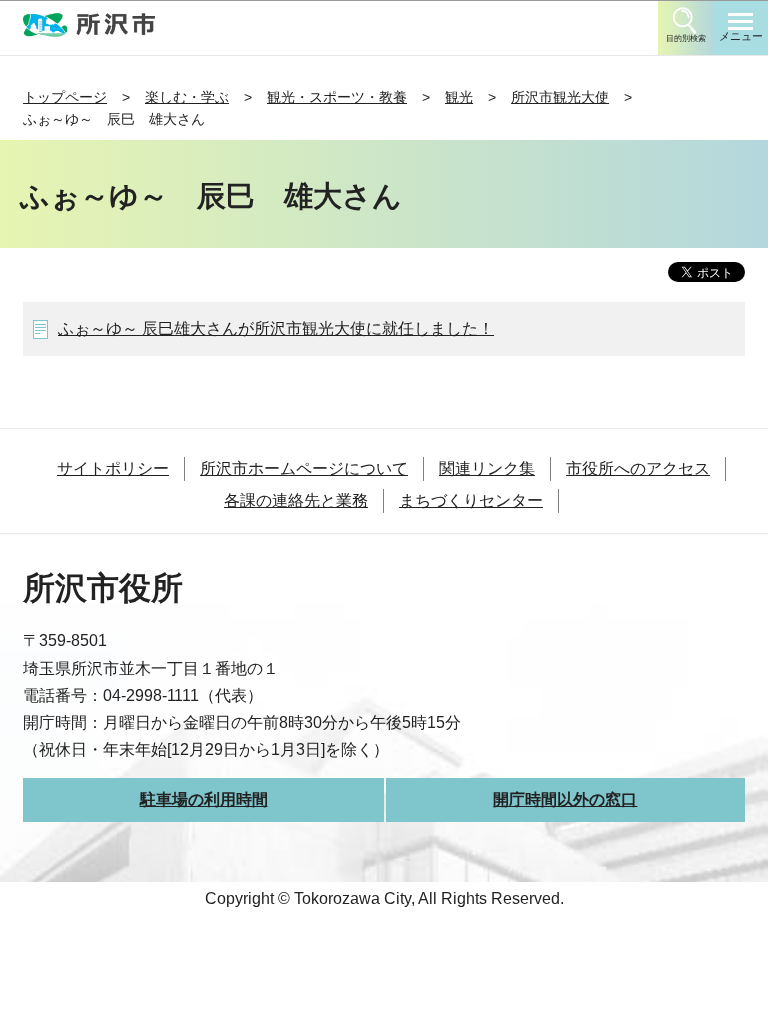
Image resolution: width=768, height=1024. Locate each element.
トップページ (65, 97)
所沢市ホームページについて (304, 468)
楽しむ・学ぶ (187, 97)
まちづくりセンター (471, 500)
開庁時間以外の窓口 (565, 799)
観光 (459, 97)
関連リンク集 (487, 468)
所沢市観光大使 (560, 97)
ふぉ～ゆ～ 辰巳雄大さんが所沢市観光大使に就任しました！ (276, 328)
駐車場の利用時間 (204, 799)
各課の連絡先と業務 (296, 500)
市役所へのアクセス (638, 468)
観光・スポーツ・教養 (337, 97)
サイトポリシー (113, 468)
